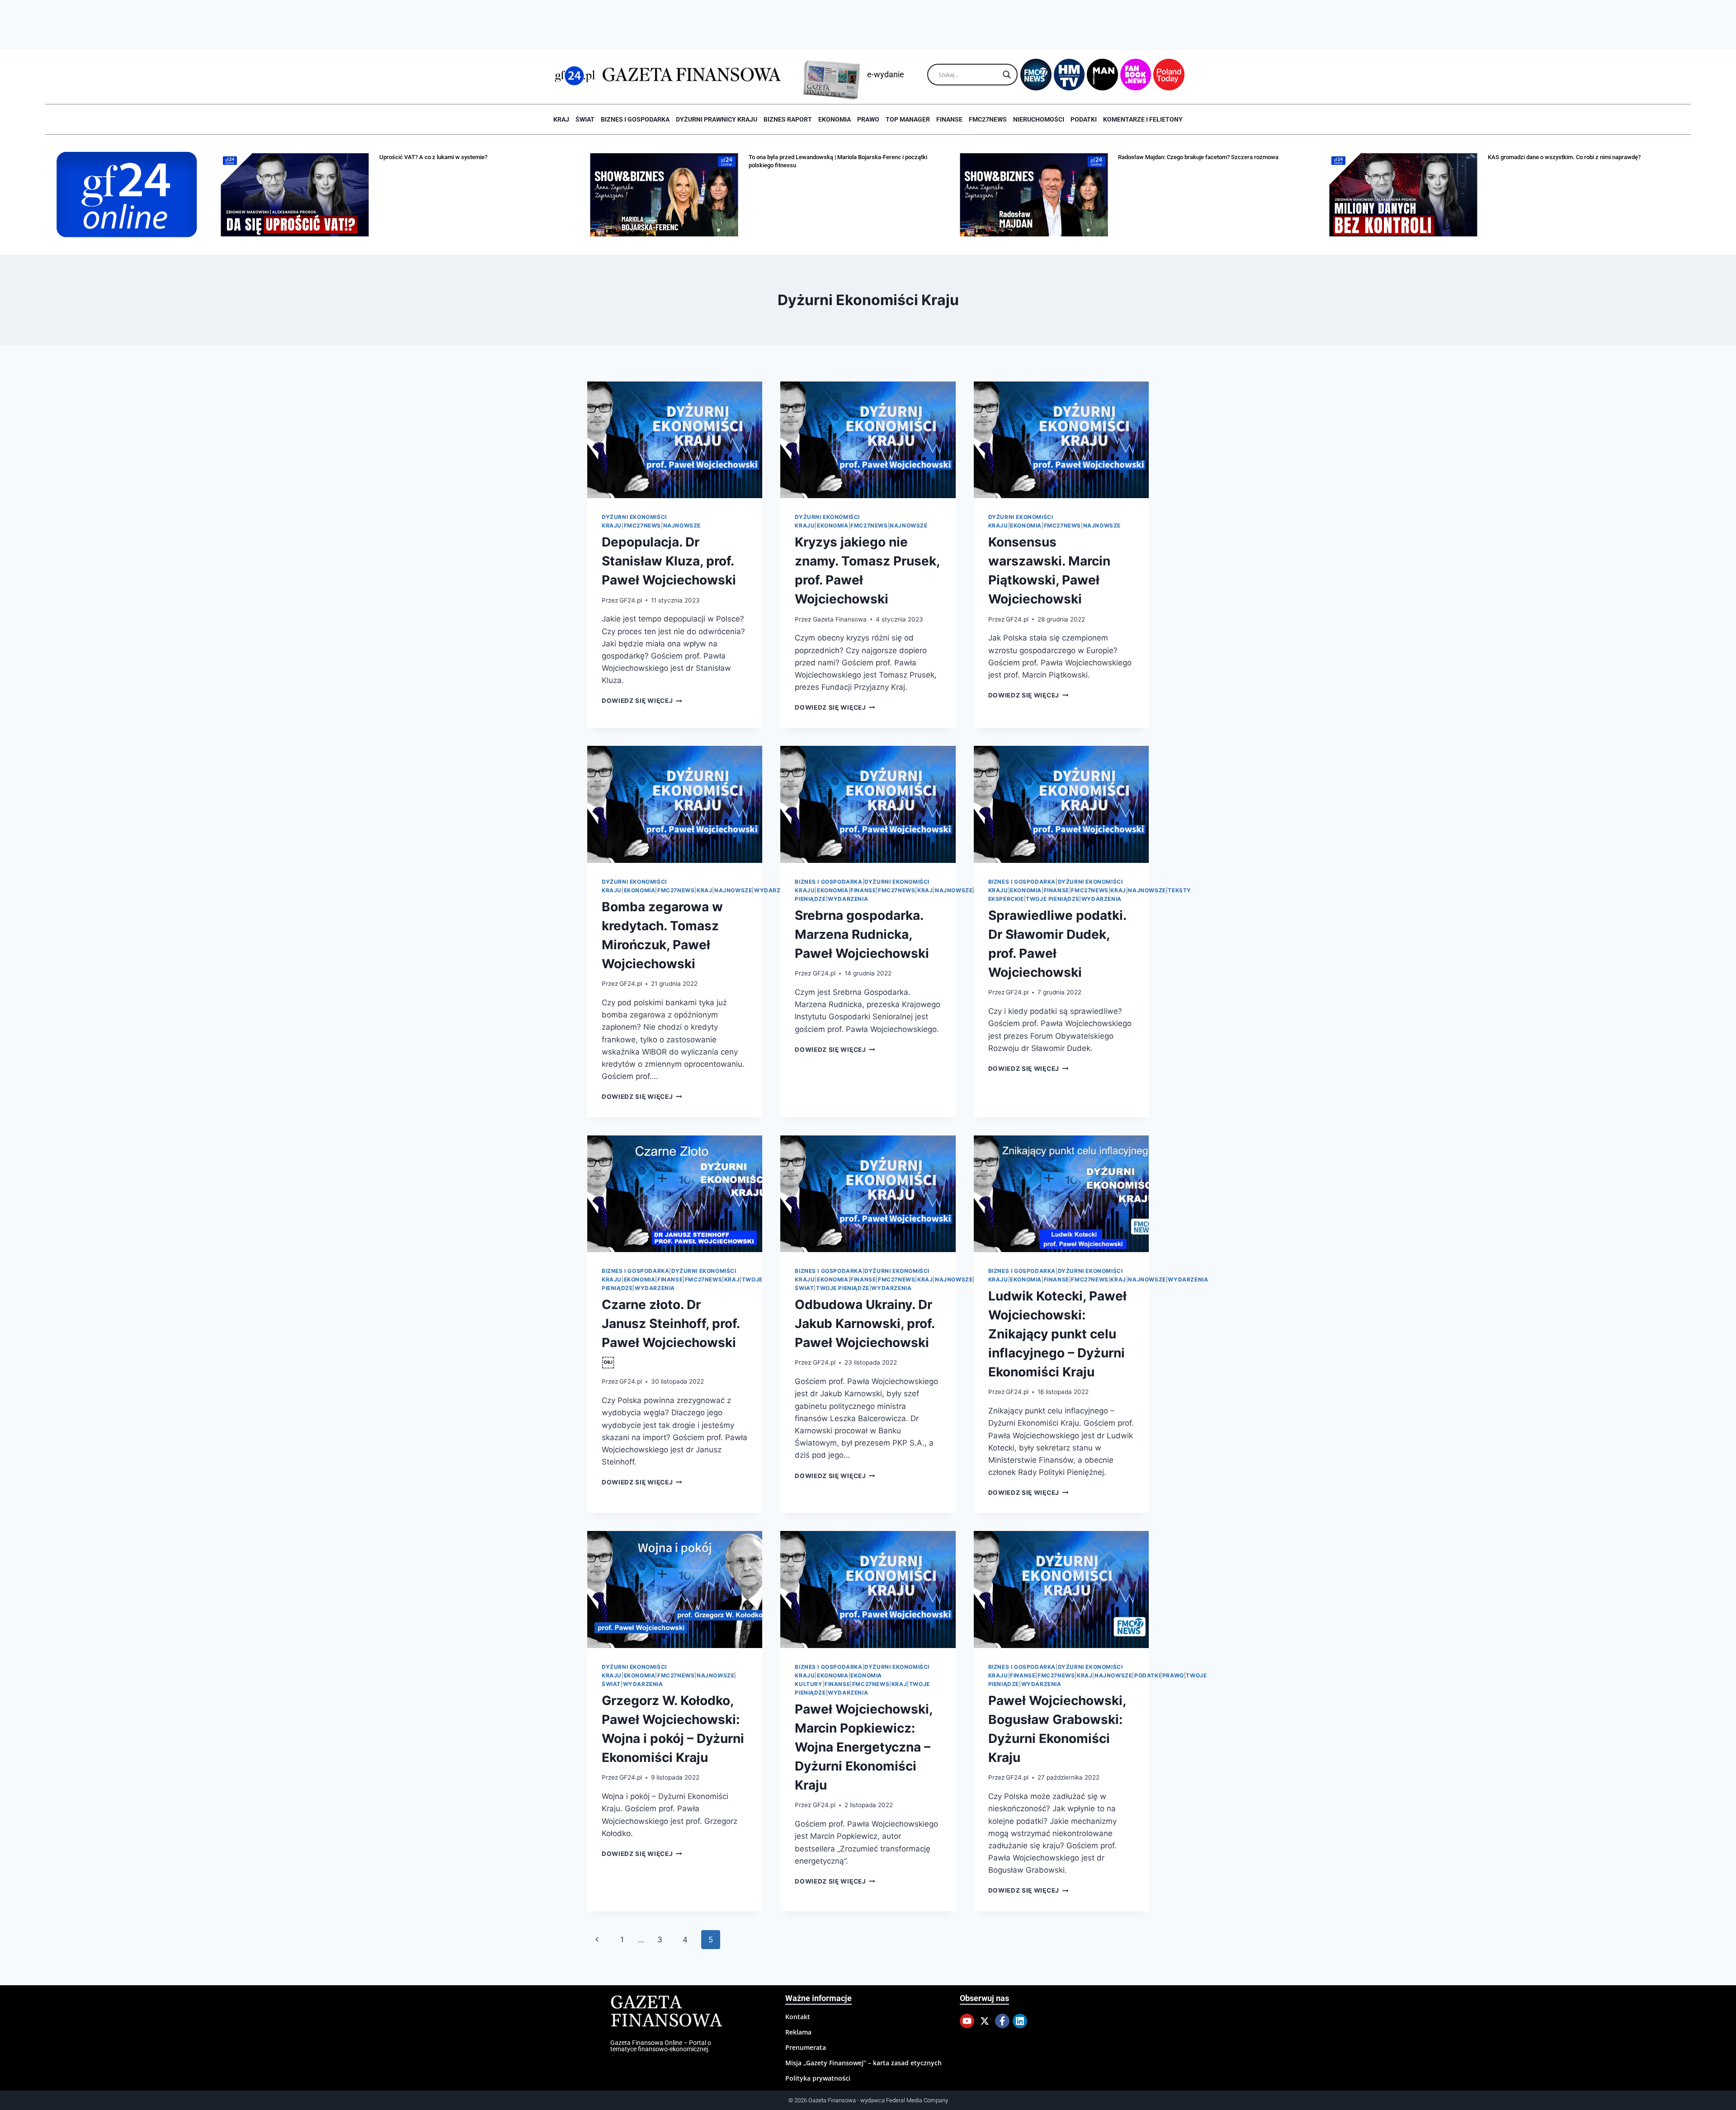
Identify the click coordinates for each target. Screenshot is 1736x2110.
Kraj (561, 119)
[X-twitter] (985, 2021)
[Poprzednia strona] (597, 1940)
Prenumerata (806, 2047)
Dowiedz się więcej (642, 701)
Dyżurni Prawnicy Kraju (717, 119)
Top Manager (908, 119)
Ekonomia (835, 119)
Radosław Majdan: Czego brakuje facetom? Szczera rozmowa (930, 157)
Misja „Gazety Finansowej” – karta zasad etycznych (863, 2063)
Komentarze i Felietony (1143, 119)
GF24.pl (631, 600)
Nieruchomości (1039, 119)
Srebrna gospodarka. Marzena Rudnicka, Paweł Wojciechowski (862, 934)
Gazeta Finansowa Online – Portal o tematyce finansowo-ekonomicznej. (661, 2046)
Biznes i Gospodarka (635, 119)
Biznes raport (788, 119)
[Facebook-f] (1002, 2021)
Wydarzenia (774, 890)
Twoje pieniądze (1052, 899)
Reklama (798, 2032)
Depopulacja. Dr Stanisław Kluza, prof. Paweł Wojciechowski (669, 561)
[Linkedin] (1020, 2021)
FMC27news (988, 119)
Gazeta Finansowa (840, 619)
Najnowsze (682, 525)
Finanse (949, 119)
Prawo (868, 119)
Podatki (1084, 119)
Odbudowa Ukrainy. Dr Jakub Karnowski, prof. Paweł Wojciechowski (865, 1323)
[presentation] (675, 440)
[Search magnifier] (1007, 75)
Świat (585, 119)
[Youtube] (967, 2021)
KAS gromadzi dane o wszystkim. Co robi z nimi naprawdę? (1295, 157)
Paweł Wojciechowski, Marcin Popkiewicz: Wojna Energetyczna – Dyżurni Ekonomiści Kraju (863, 1747)
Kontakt (798, 2017)
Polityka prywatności (818, 2078)
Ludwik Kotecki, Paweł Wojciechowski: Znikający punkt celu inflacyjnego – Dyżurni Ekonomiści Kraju (1057, 1334)
